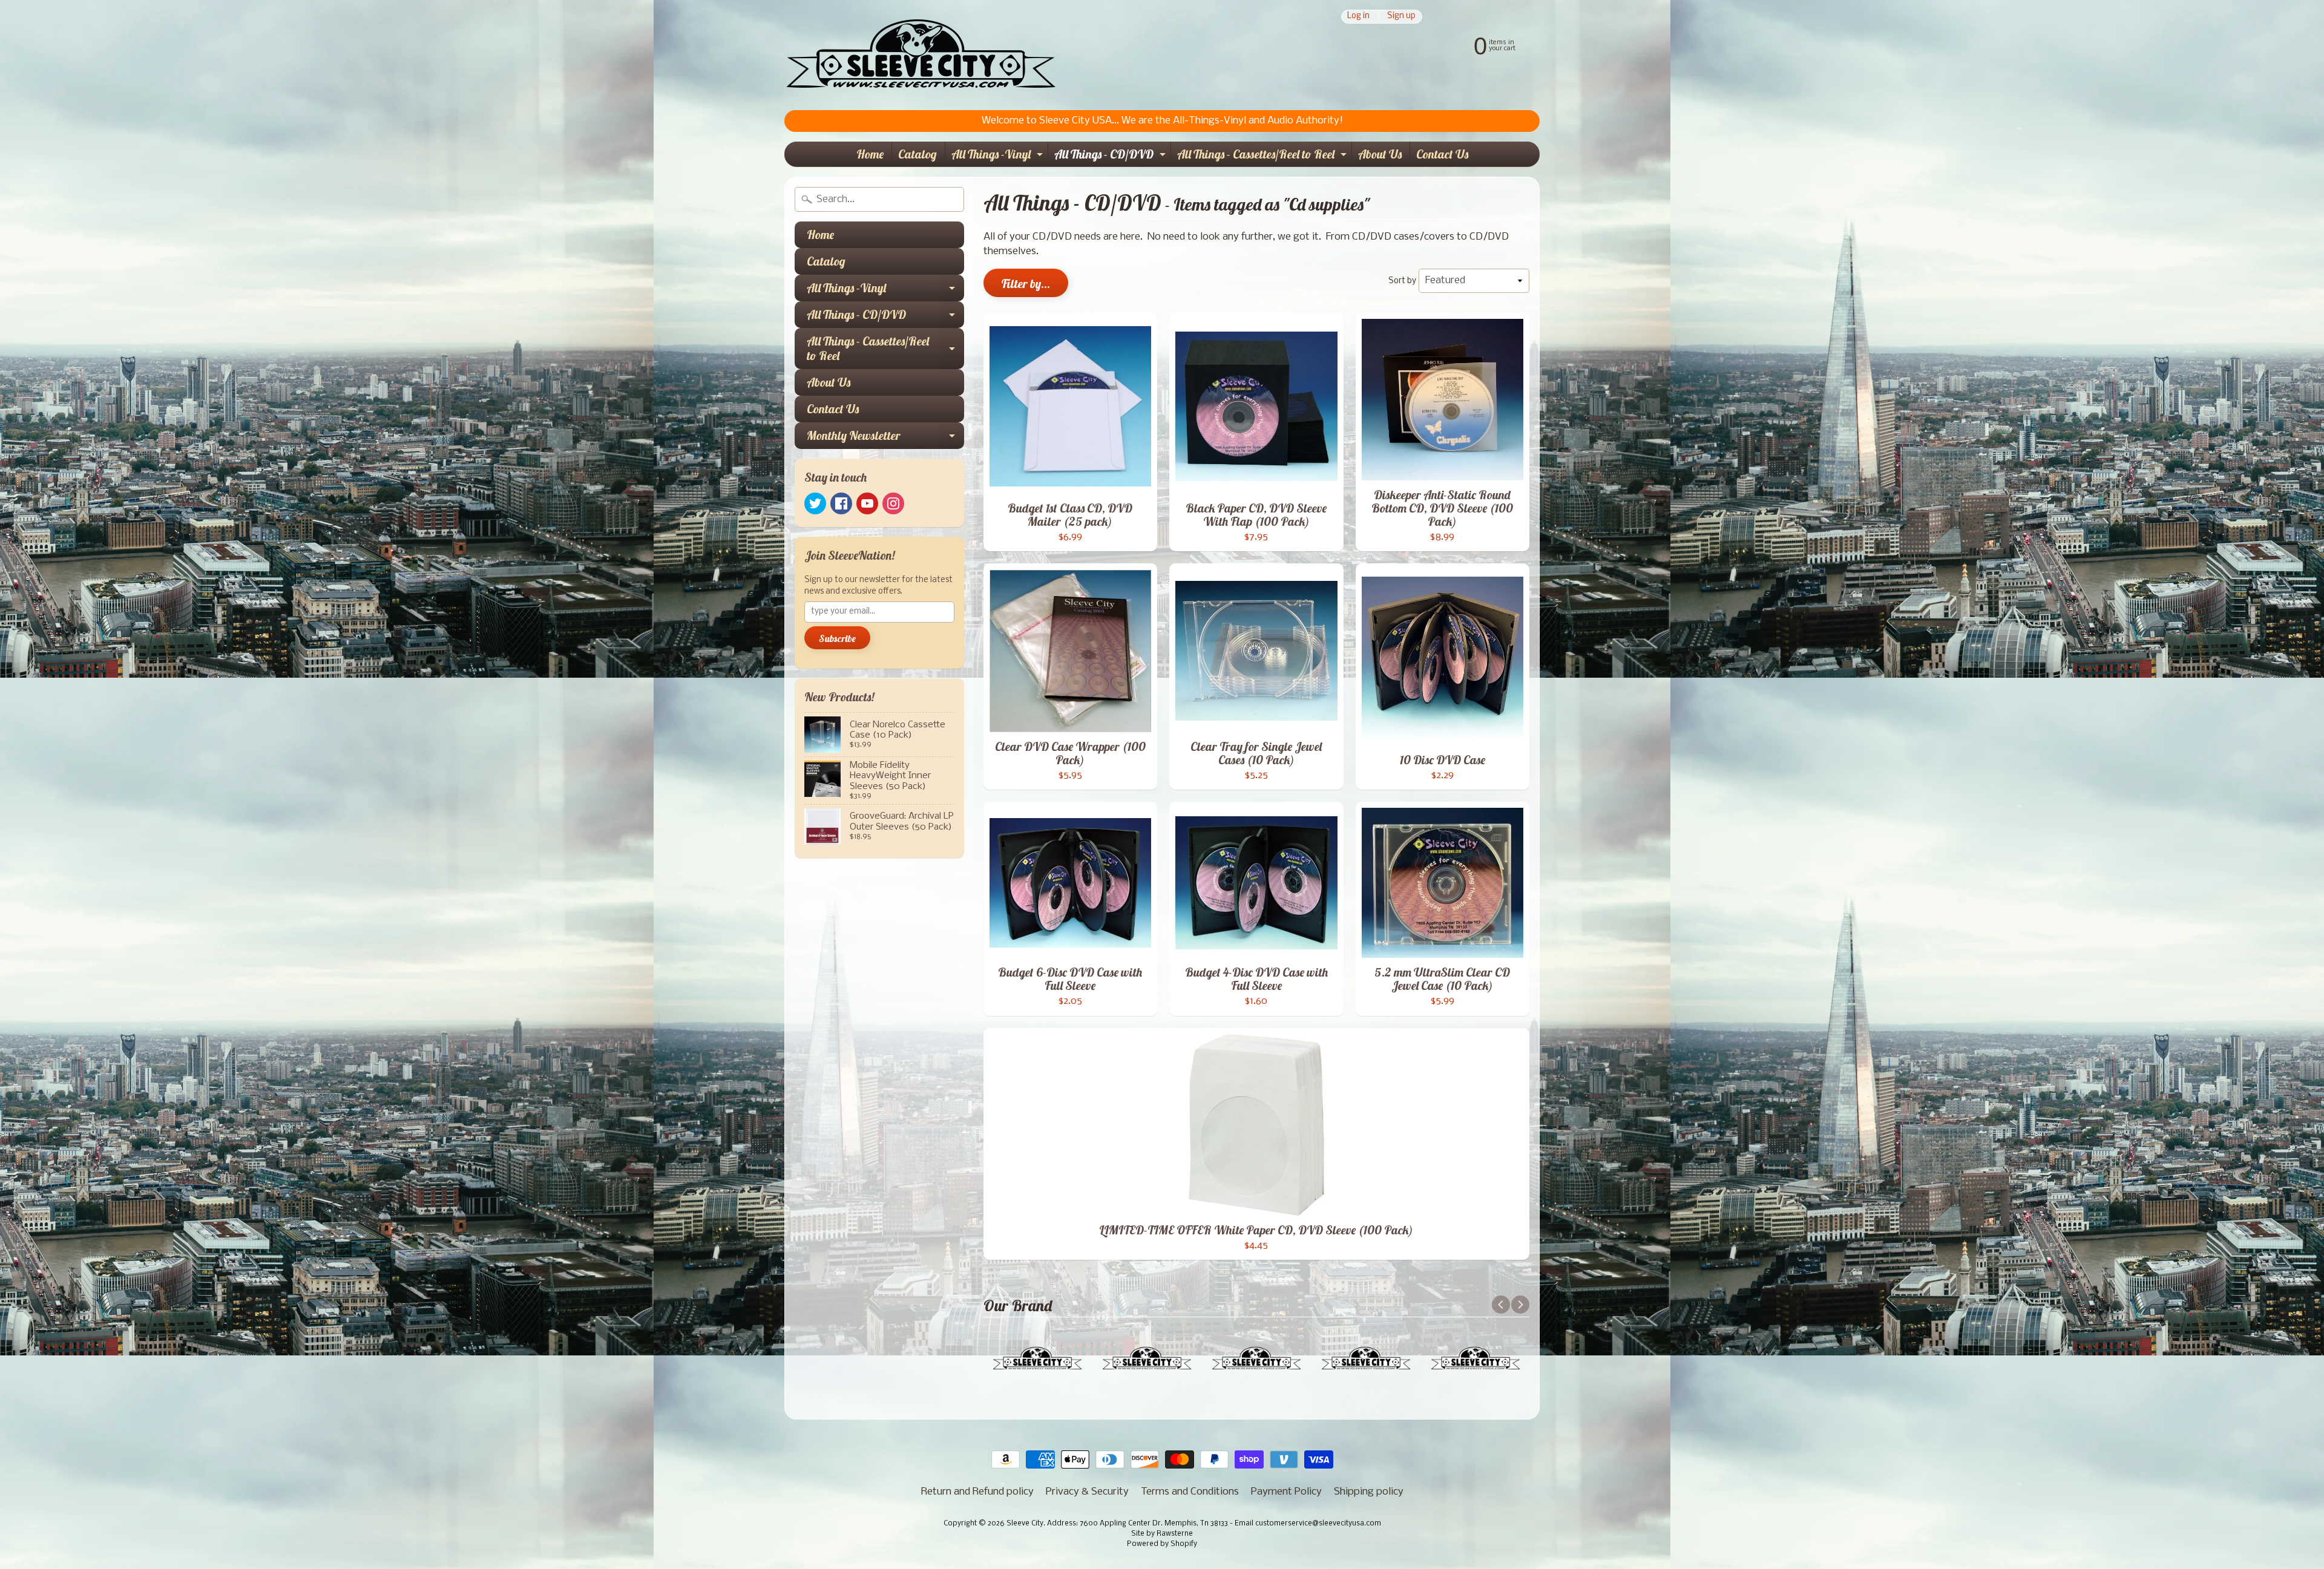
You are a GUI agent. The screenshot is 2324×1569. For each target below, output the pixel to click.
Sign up (1401, 17)
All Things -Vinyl (999, 156)
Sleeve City (1025, 1524)
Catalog (917, 154)
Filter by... (1026, 283)
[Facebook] (841, 503)
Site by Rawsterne (1162, 1534)
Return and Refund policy (977, 1492)
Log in (1358, 17)
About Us (1380, 154)
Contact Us (1442, 154)
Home (870, 154)
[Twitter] (815, 503)
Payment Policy (1286, 1492)
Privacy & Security (1087, 1492)
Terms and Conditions (1190, 1492)
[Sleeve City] (921, 55)
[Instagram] (893, 503)
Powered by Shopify (1162, 1544)
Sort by (1402, 281)
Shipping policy (1369, 1492)
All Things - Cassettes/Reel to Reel (1263, 156)
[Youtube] (867, 503)
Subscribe (837, 638)
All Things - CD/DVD (1111, 156)
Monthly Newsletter (885, 438)
